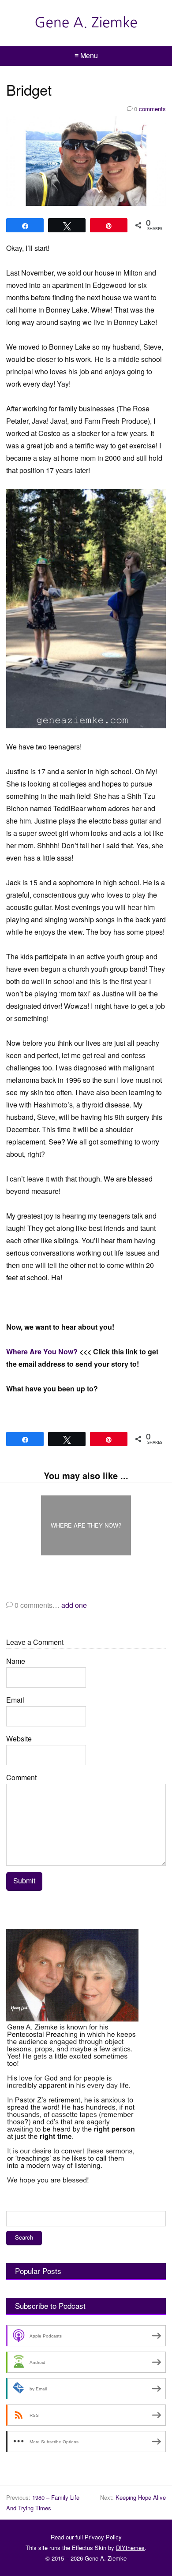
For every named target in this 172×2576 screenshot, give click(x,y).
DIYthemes (130, 2548)
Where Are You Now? (42, 1351)
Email (15, 1700)
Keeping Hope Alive (141, 2497)
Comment (21, 1777)
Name (16, 1661)
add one (74, 1605)
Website (19, 1739)
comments (150, 109)
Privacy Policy (103, 2537)
